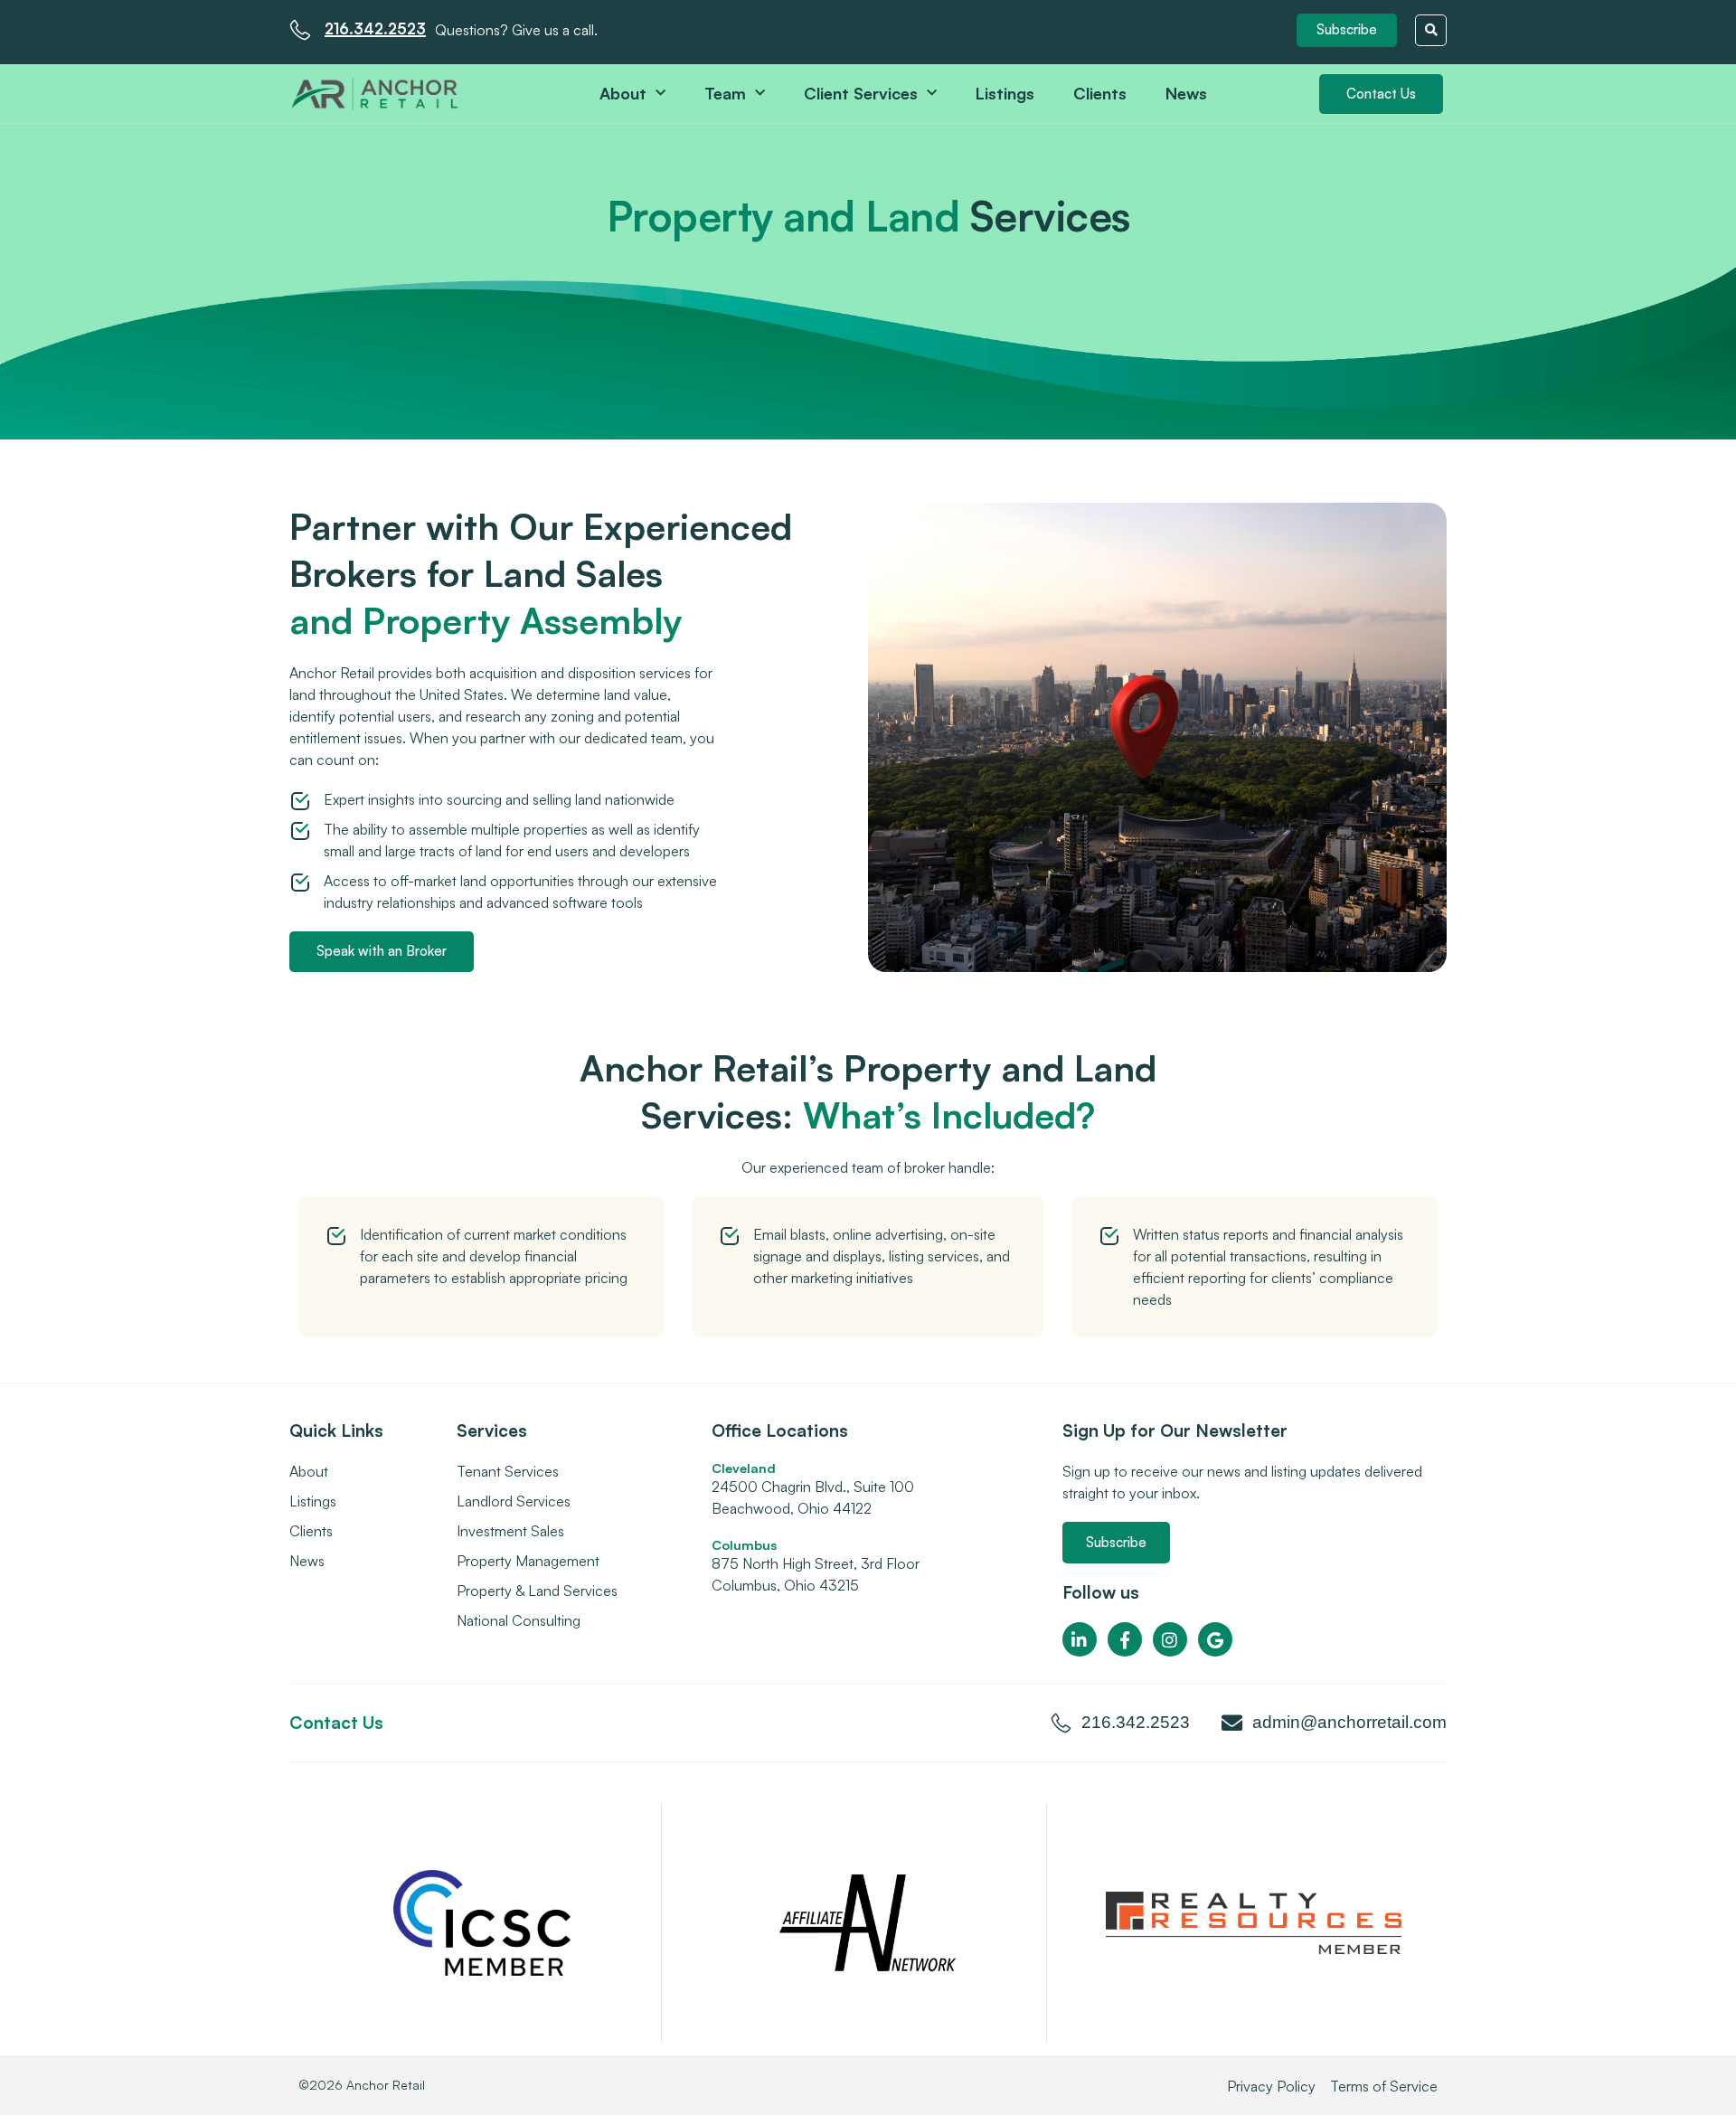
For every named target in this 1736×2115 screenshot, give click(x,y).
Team (725, 93)
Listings (1005, 93)
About (623, 93)
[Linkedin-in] (1080, 1639)
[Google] (1215, 1639)
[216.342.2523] (300, 30)
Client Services (861, 93)
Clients (1100, 93)
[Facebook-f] (1125, 1639)
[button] (1347, 30)
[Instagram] (1170, 1639)
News (1186, 93)
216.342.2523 (375, 28)
